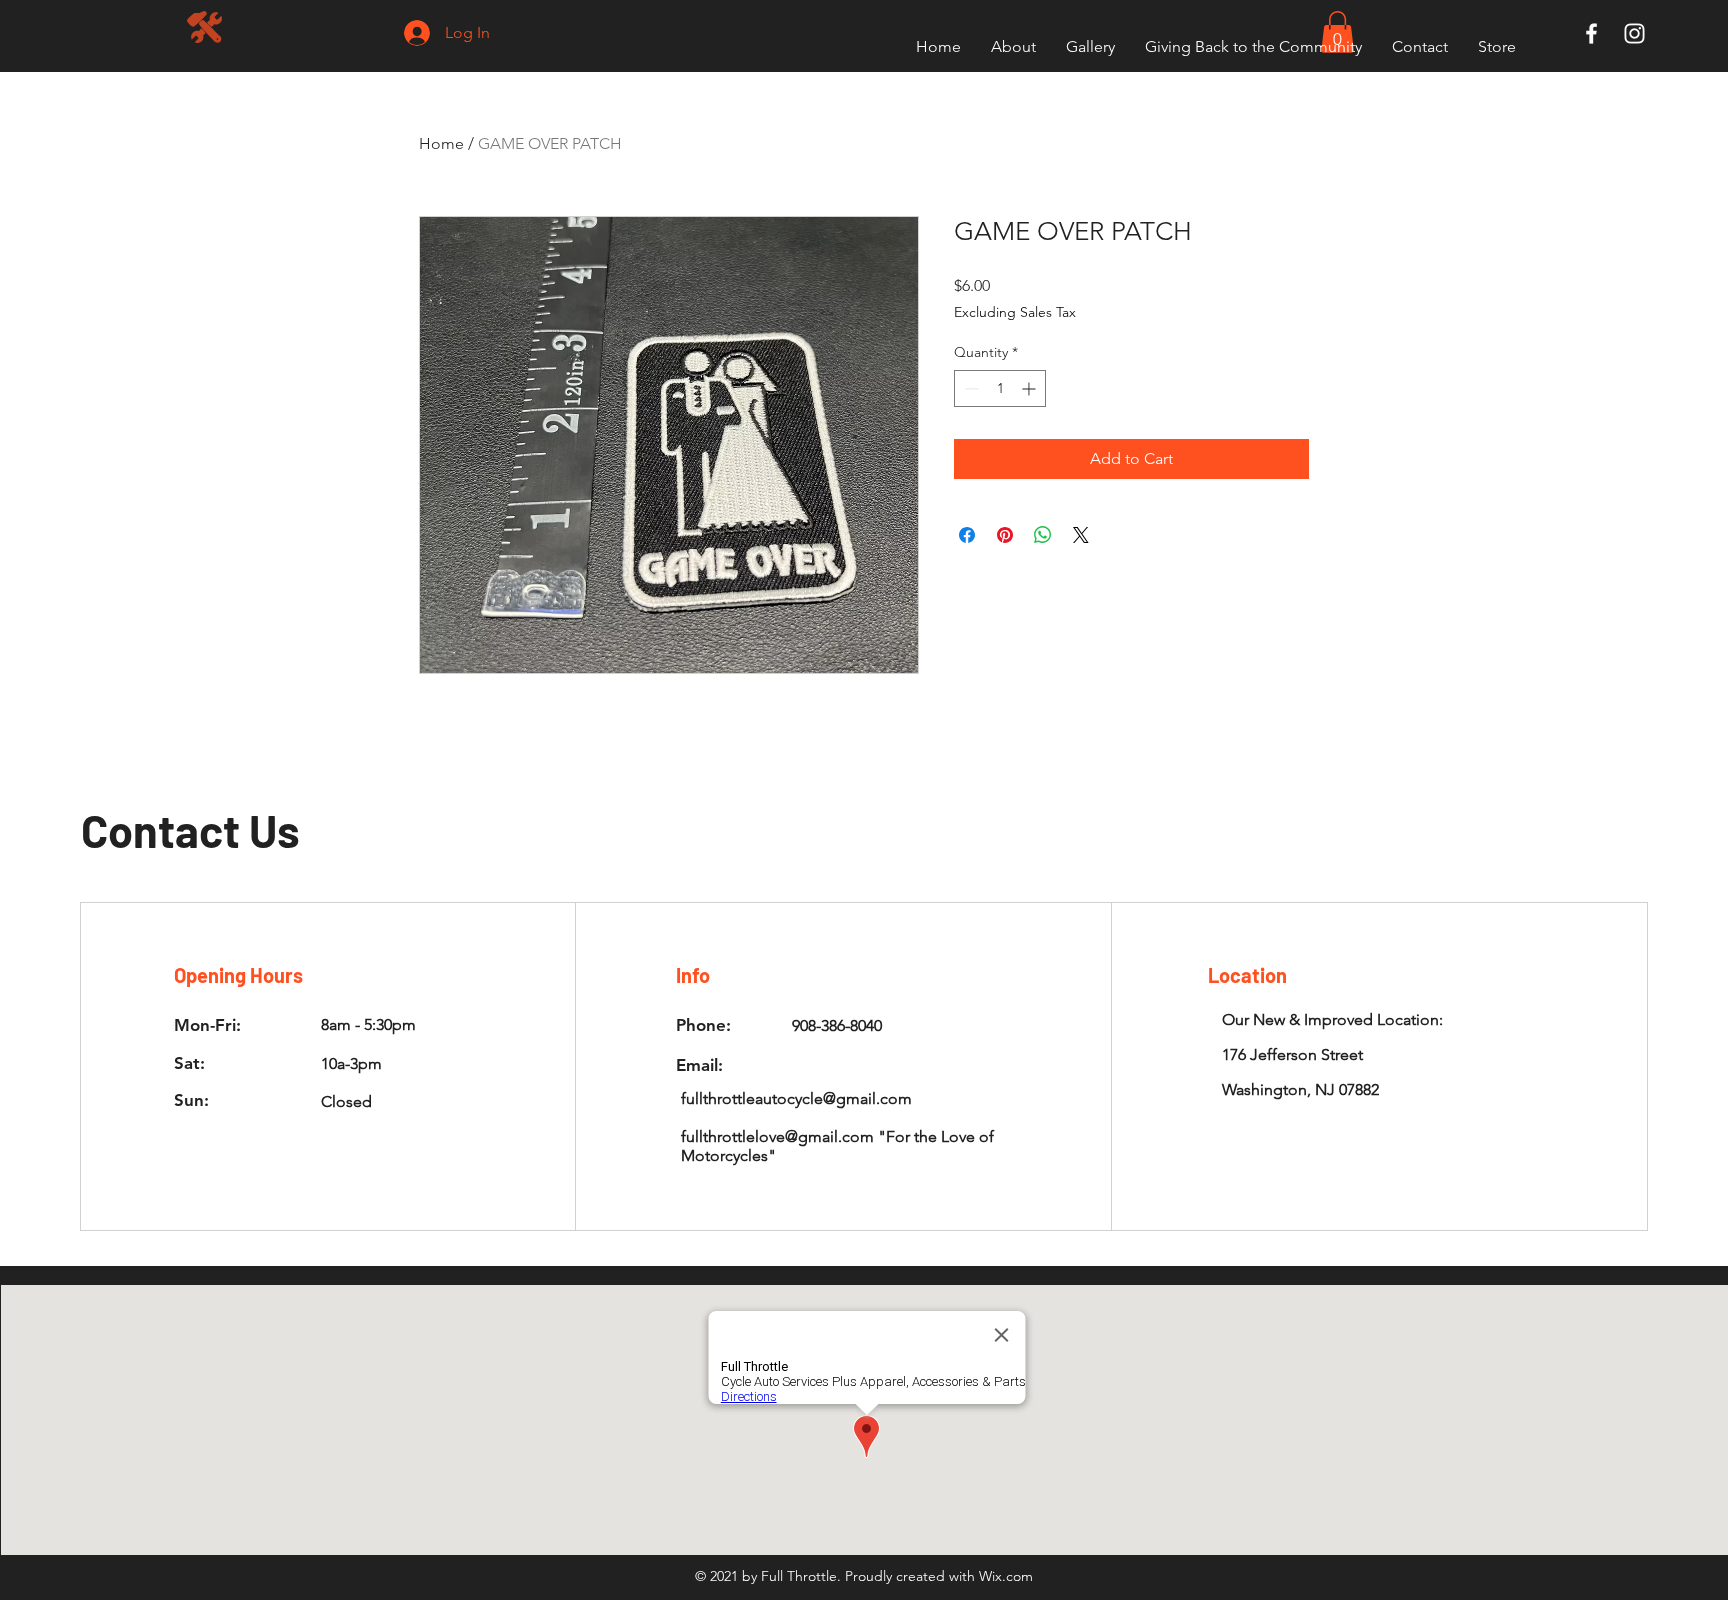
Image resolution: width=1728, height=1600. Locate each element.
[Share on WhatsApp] (1043, 535)
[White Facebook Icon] (1591, 33)
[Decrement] (969, 388)
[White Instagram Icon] (1634, 33)
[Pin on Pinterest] (1005, 535)
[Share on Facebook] (967, 535)
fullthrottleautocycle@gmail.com (796, 1098)
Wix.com (1006, 1576)
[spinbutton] (1000, 388)
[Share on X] (1081, 535)
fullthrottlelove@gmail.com (777, 1136)
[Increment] (1030, 388)
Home (441, 143)
